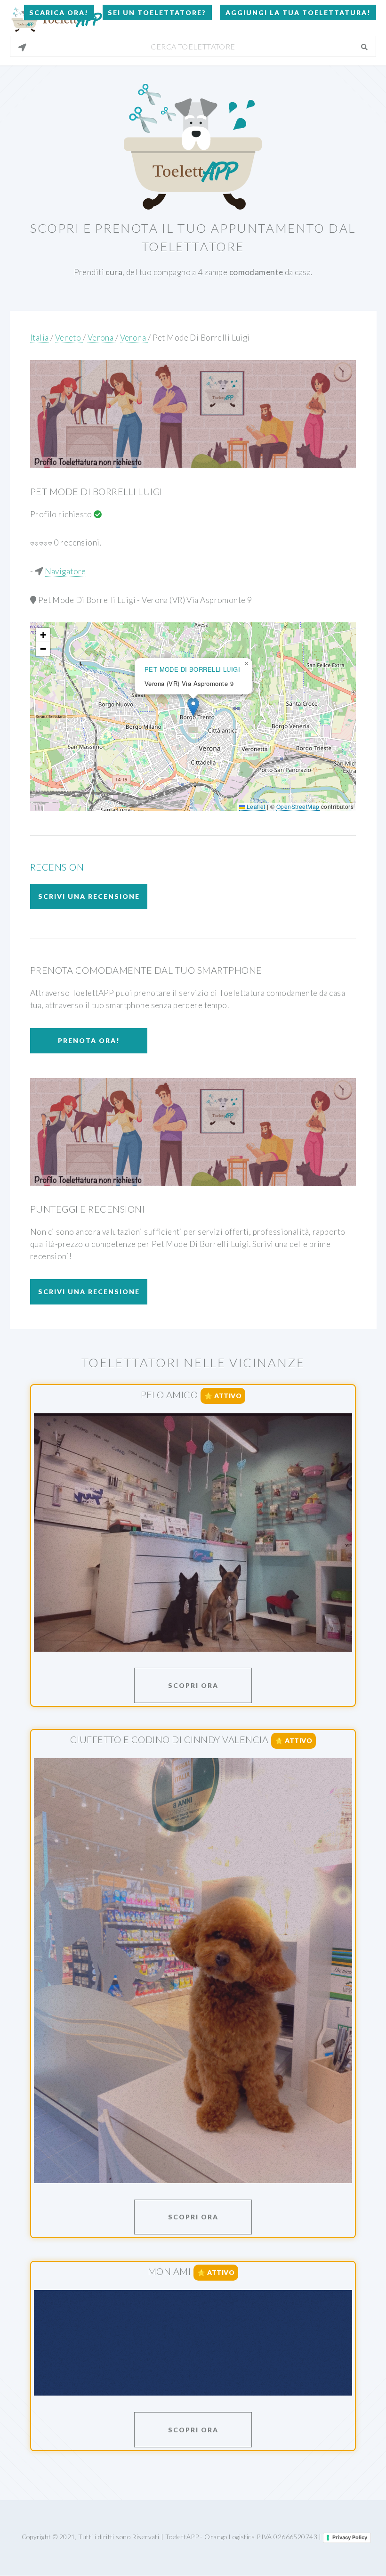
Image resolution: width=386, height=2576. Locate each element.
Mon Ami (169, 2271)
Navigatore (65, 571)
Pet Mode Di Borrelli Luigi (201, 338)
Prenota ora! (89, 1040)
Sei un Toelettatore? (157, 12)
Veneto (69, 338)
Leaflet (255, 806)
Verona (101, 338)
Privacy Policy (350, 2537)
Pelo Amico (169, 1394)
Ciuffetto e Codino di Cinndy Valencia (169, 1739)
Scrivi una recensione (89, 896)
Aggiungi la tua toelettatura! (298, 12)
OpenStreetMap (298, 806)
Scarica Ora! (59, 12)
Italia (40, 338)
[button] (193, 707)
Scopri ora (193, 1685)
